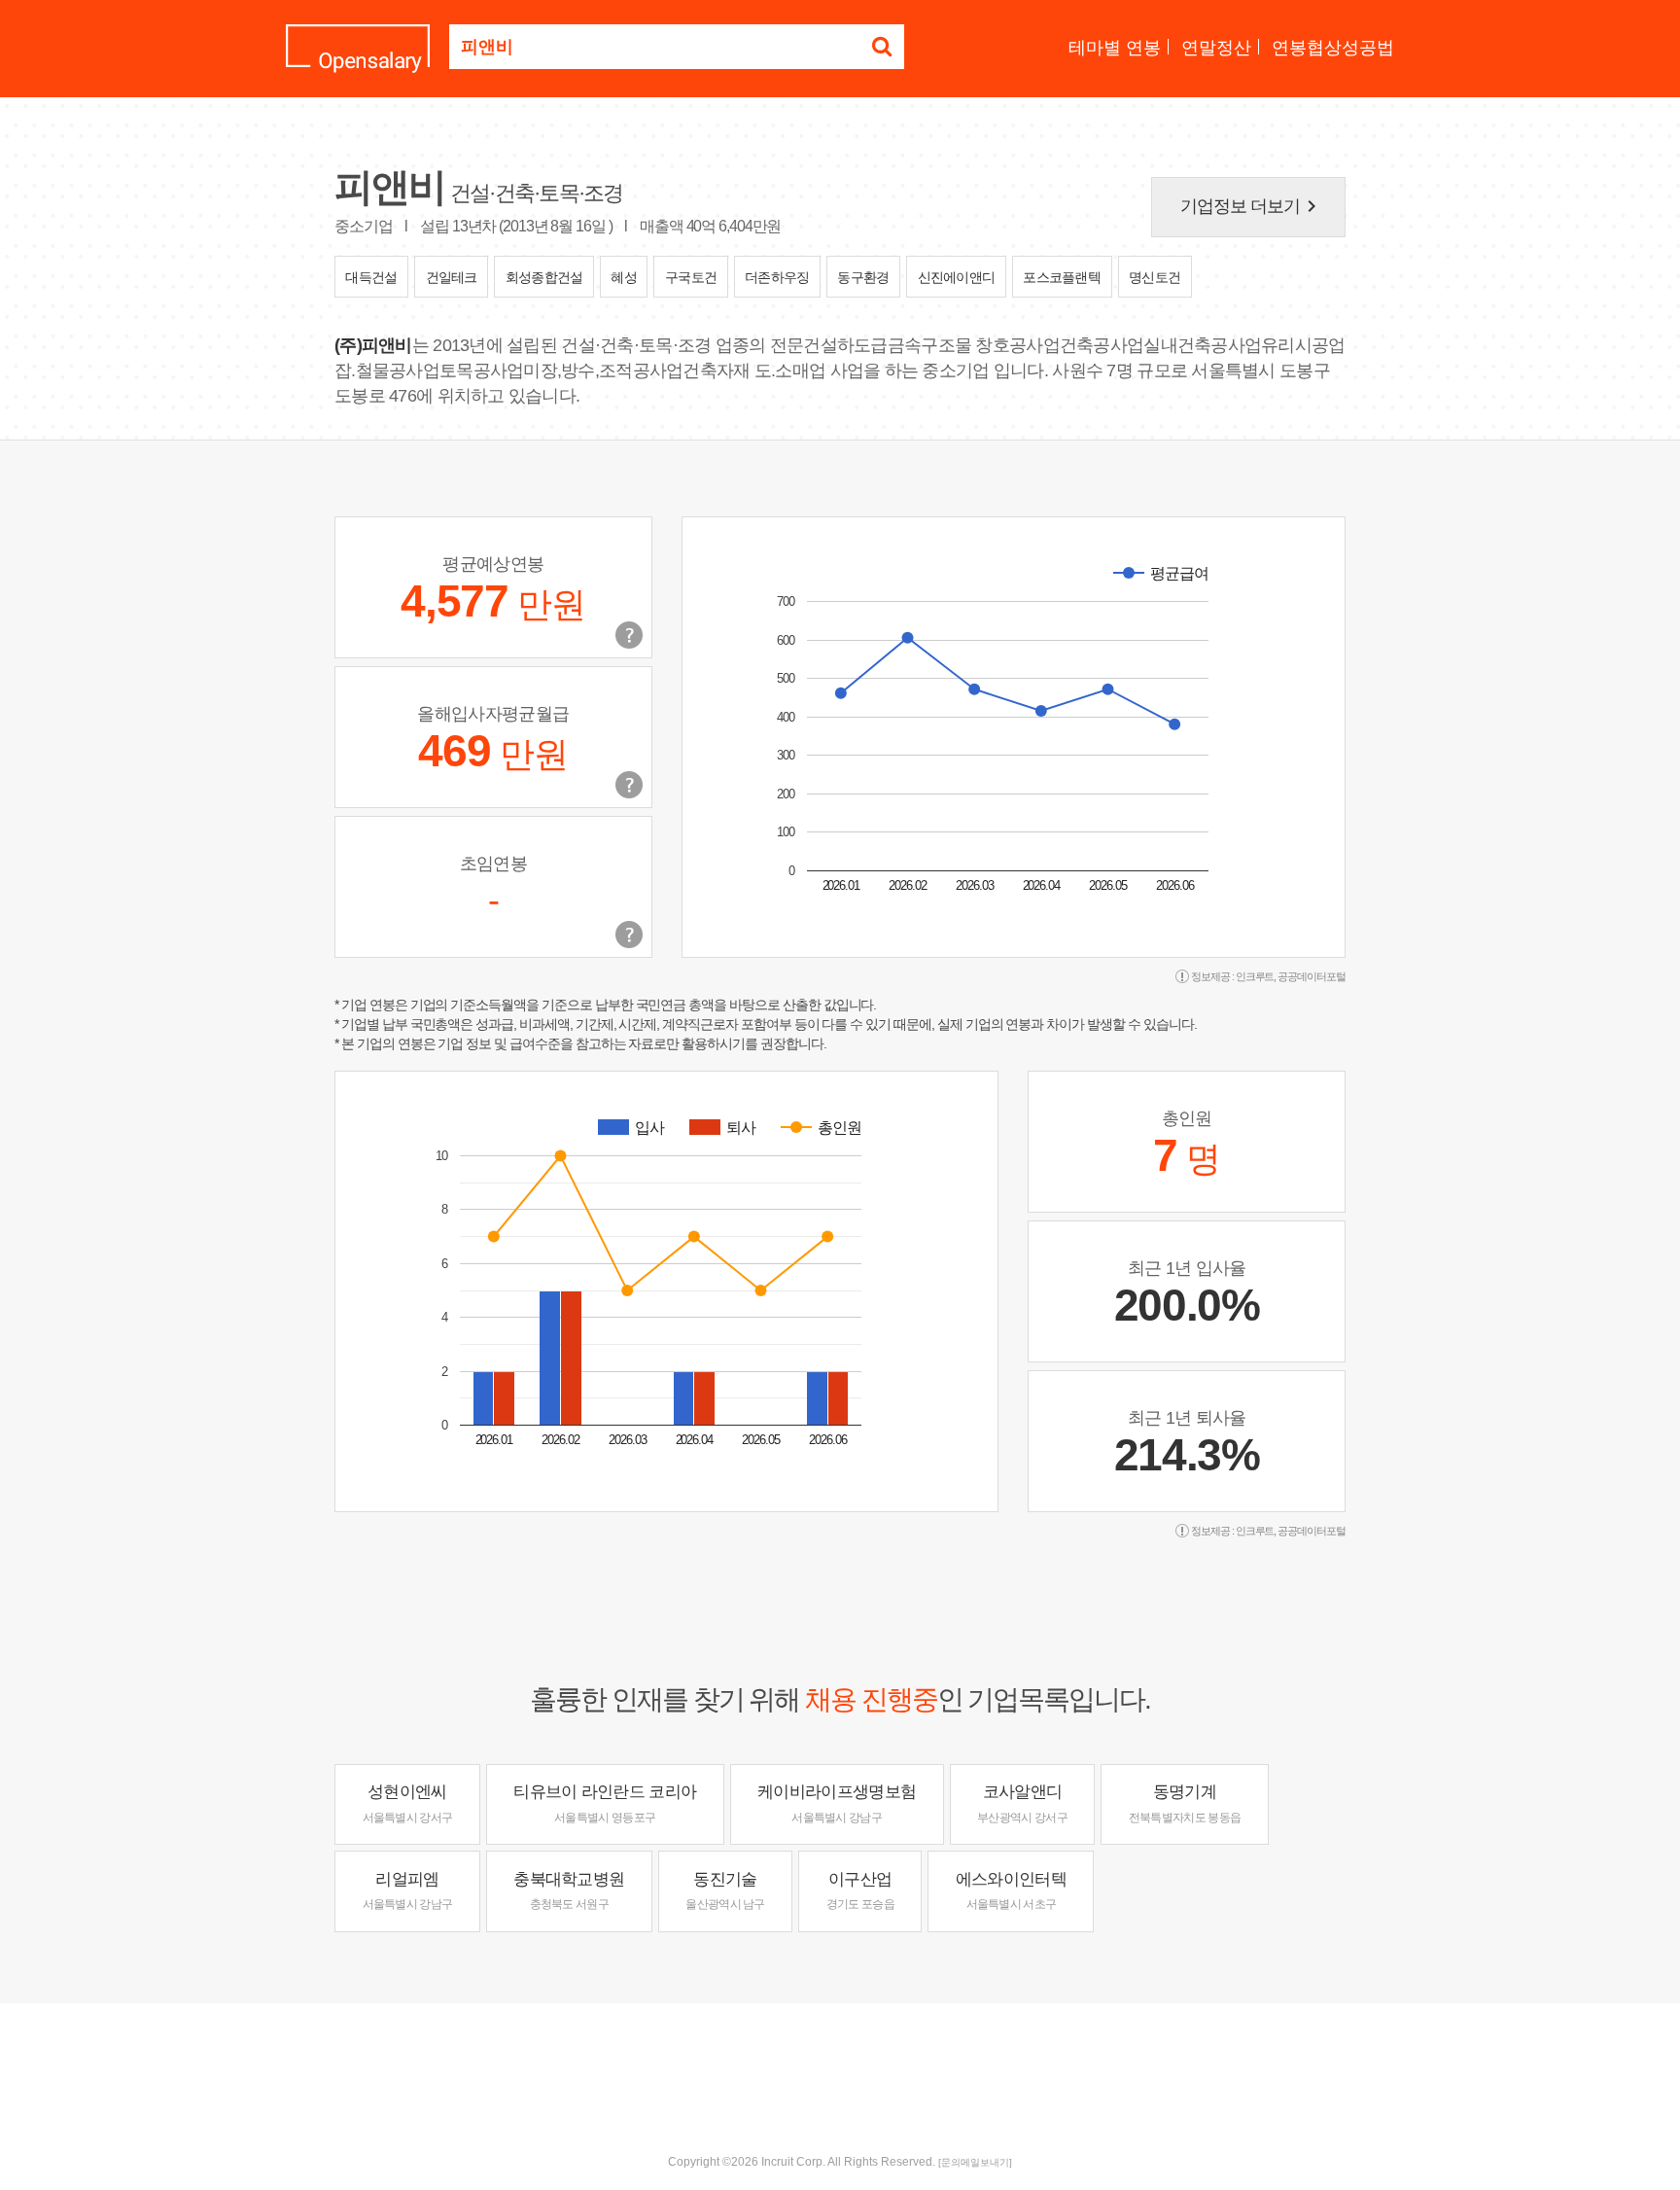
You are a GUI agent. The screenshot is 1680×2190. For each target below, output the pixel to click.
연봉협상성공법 (1333, 48)
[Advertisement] (840, 2066)
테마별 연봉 (1115, 48)
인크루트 (1255, 976)
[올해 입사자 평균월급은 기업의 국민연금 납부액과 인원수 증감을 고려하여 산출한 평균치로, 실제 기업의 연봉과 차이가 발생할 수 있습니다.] (629, 785)
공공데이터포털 (1312, 976)
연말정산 (1216, 48)
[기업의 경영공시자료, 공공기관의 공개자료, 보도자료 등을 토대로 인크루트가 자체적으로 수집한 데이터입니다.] (629, 935)
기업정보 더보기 (1252, 206)
